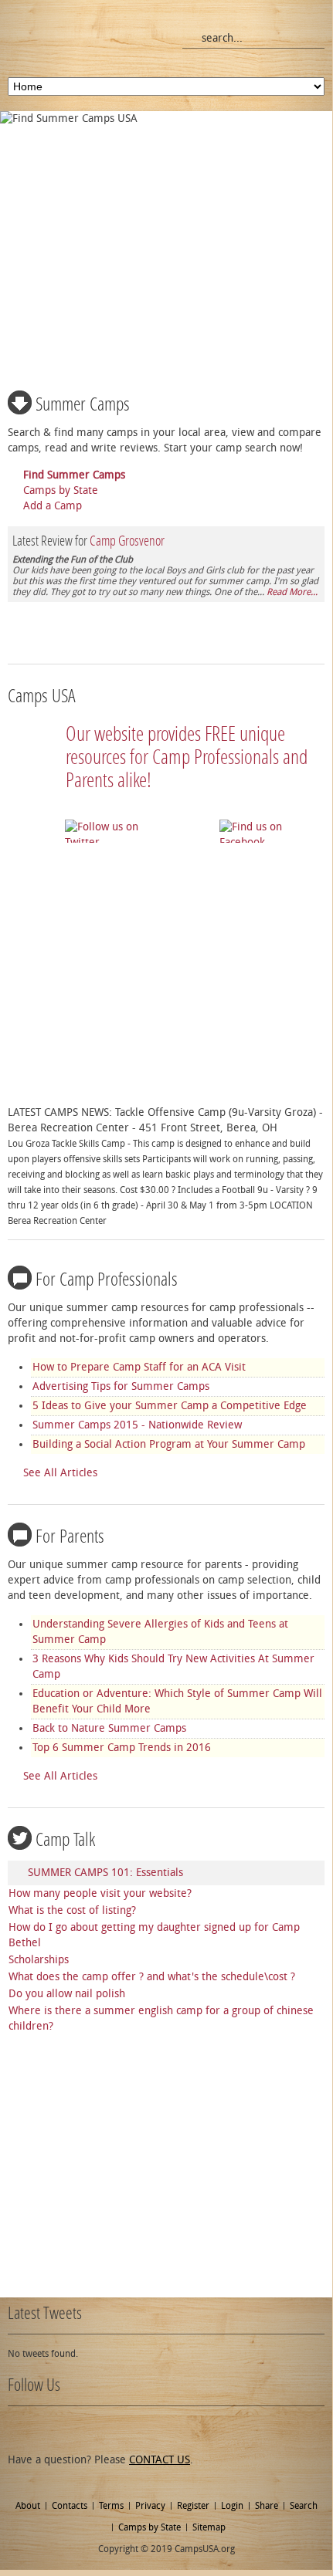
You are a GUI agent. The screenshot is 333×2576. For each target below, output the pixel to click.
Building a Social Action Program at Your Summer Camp (169, 1444)
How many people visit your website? (100, 1893)
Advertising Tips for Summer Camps (121, 1386)
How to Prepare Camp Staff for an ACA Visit (139, 1367)
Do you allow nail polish (67, 1994)
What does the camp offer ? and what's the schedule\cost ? (152, 1977)
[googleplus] (73, 2429)
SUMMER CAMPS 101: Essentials (105, 1873)
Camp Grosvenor (127, 541)
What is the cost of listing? (72, 1910)
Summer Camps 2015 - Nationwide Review (137, 1425)
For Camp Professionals (107, 1280)
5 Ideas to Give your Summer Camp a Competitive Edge (170, 1406)
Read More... (292, 592)
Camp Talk (65, 1840)
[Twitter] (19, 2429)
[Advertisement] (169, 239)
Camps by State (61, 490)
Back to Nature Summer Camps (109, 1728)
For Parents (70, 1536)
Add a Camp (53, 506)
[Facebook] (46, 2429)
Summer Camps (83, 404)
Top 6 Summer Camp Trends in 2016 (122, 1748)
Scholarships (39, 1960)
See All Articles (60, 1473)
